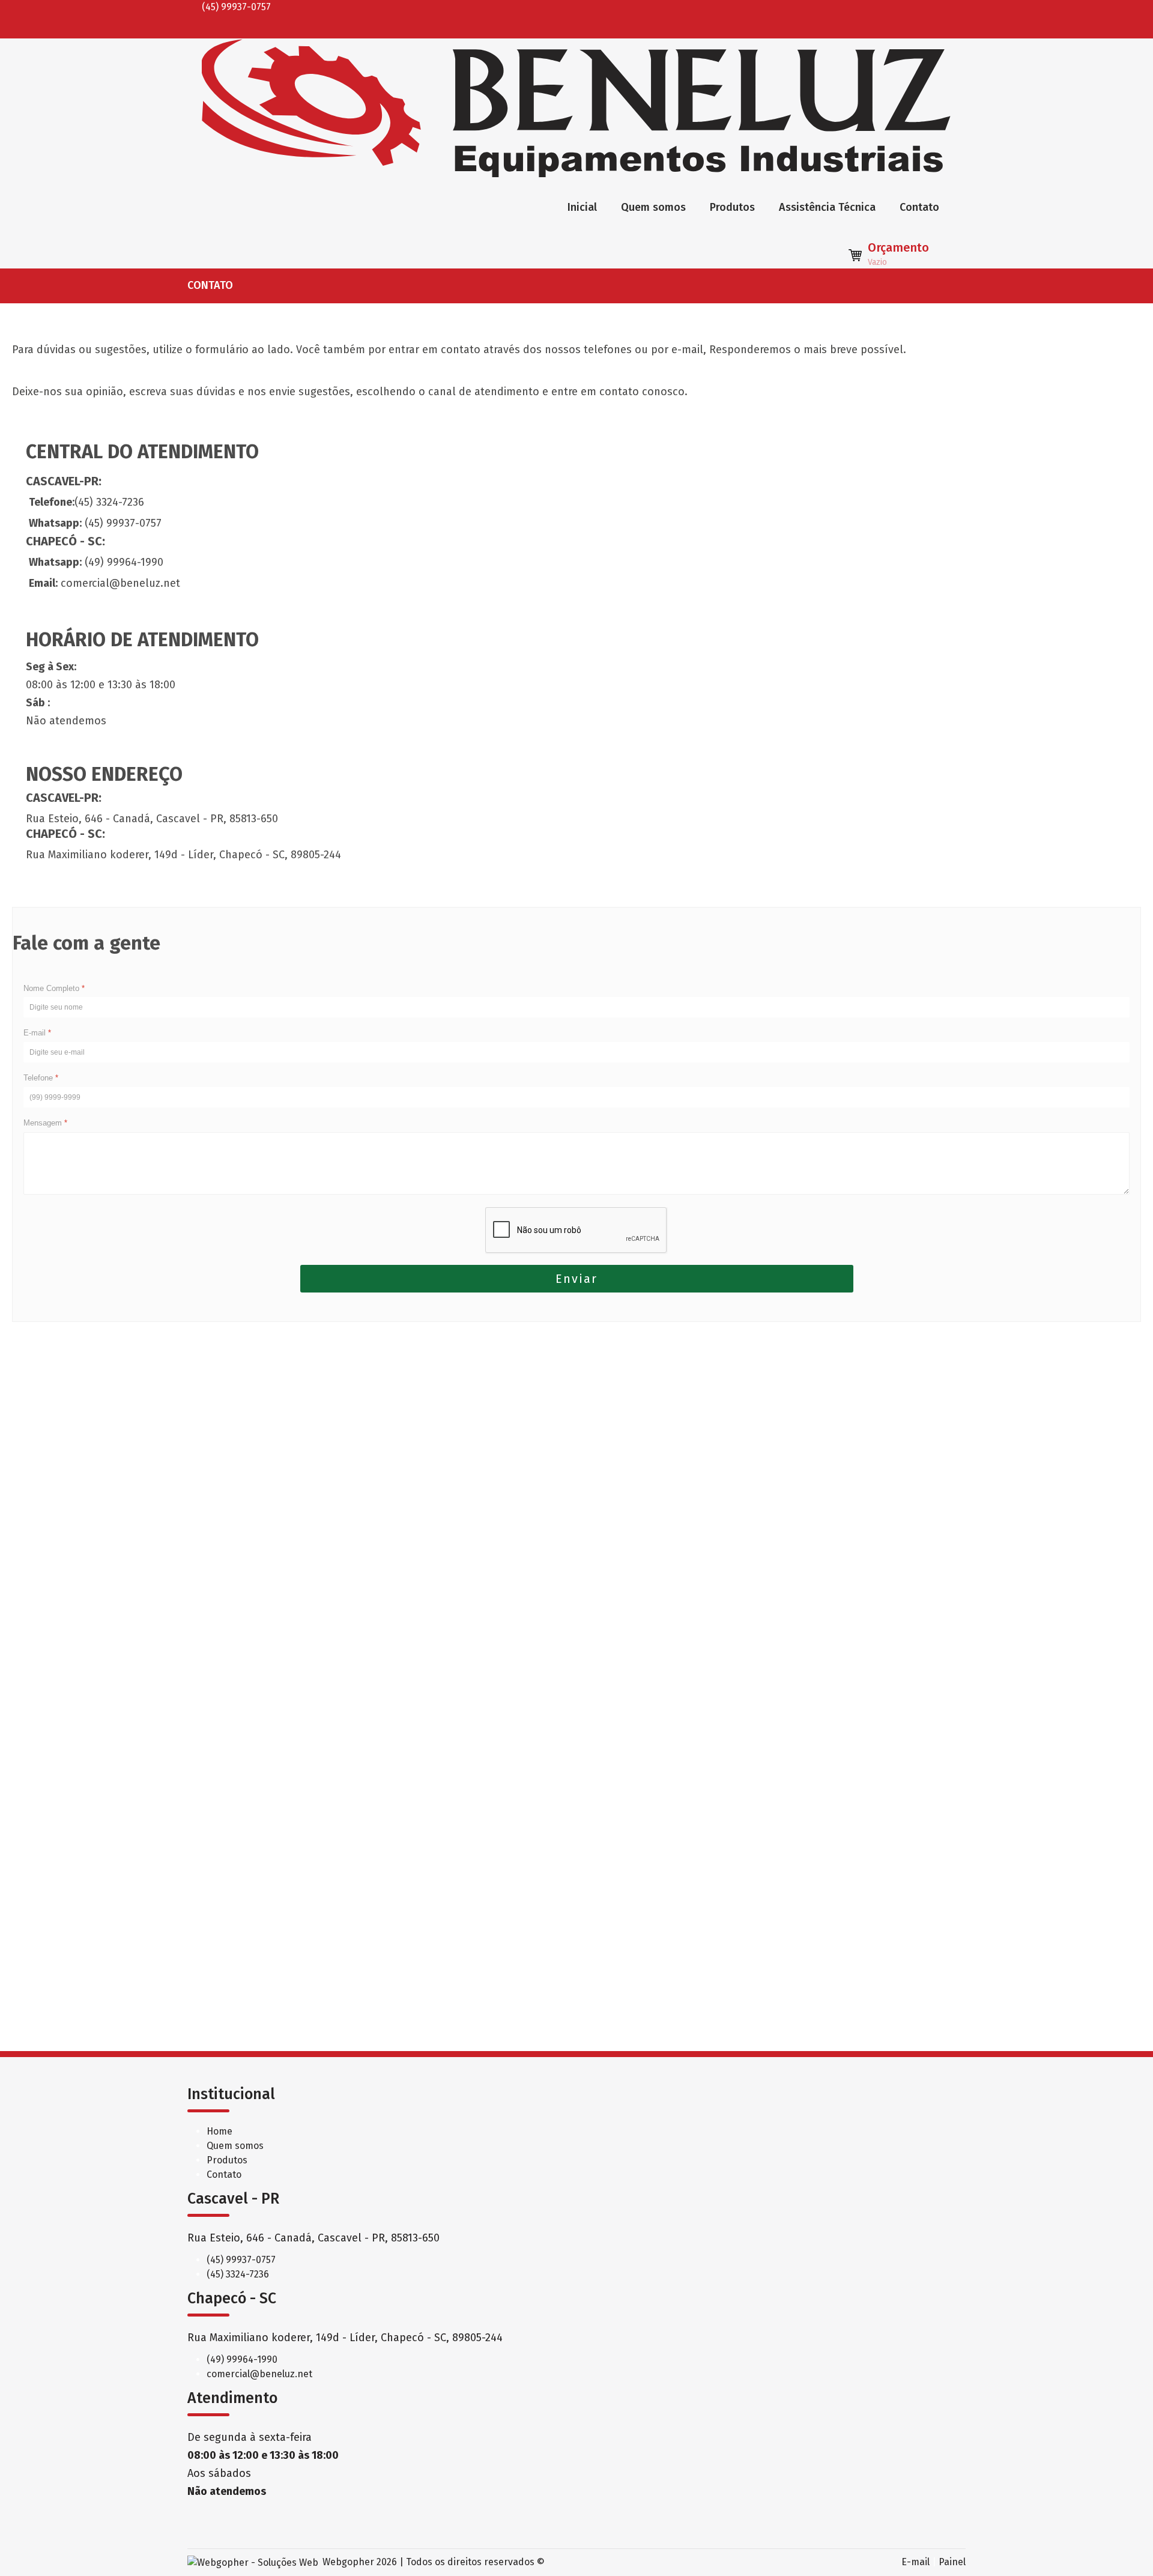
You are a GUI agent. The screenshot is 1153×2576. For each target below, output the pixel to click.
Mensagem (45, 1123)
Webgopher (348, 2562)
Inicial (582, 207)
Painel (952, 2562)
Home (219, 2131)
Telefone (41, 1078)
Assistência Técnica (827, 207)
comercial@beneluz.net (259, 2374)
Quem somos (653, 207)
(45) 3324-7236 (238, 2274)
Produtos (732, 207)
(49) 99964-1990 (242, 2359)
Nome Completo (54, 988)
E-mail (37, 1033)
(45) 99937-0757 (241, 2260)
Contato (919, 207)
